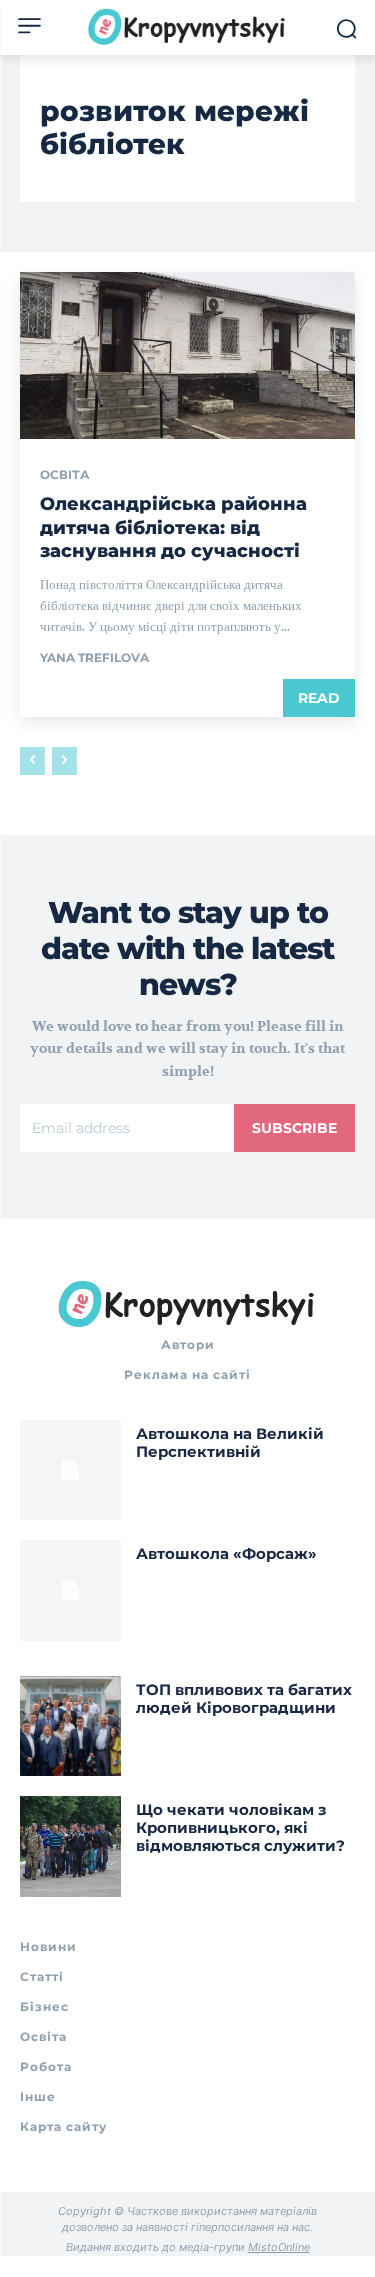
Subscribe (294, 1128)
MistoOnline (279, 2247)
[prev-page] (32, 761)
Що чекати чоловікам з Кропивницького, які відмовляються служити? (240, 1827)
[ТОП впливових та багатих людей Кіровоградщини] (70, 1726)
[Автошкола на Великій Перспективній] (70, 1470)
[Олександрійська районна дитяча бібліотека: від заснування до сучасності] (187, 356)
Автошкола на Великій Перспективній (230, 1442)
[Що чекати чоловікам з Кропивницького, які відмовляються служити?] (70, 1846)
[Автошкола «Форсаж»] (70, 1590)
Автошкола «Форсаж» (226, 1553)
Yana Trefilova (94, 657)
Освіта (65, 475)
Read (319, 698)
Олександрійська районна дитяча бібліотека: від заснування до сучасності (173, 527)
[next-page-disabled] (64, 761)
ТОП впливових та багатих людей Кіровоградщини (244, 1698)
